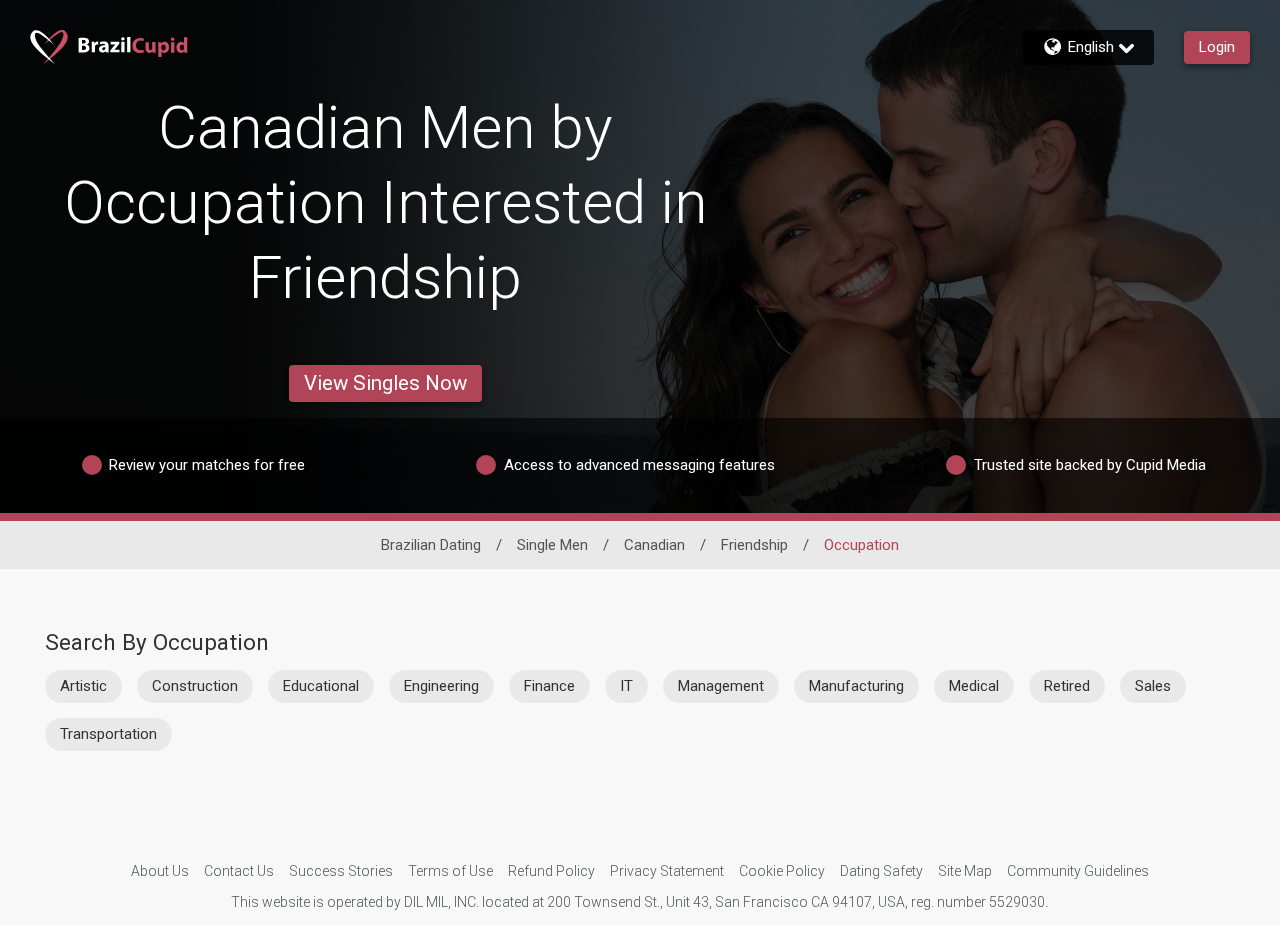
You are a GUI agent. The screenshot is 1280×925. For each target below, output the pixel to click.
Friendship (754, 545)
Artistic (83, 686)
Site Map (965, 871)
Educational (321, 686)
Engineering (441, 686)
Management (721, 686)
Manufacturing (856, 686)
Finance (549, 686)
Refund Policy (551, 871)
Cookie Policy (782, 871)
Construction (195, 686)
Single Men (552, 545)
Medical (974, 686)
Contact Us (239, 871)
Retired (1067, 686)
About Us (160, 871)
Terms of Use (450, 871)
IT (626, 686)
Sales (1153, 686)
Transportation (108, 734)
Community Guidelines (1078, 871)
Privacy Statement (667, 871)
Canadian (654, 545)
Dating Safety (881, 871)
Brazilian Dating (431, 545)
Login (1217, 47)
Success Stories (341, 871)
